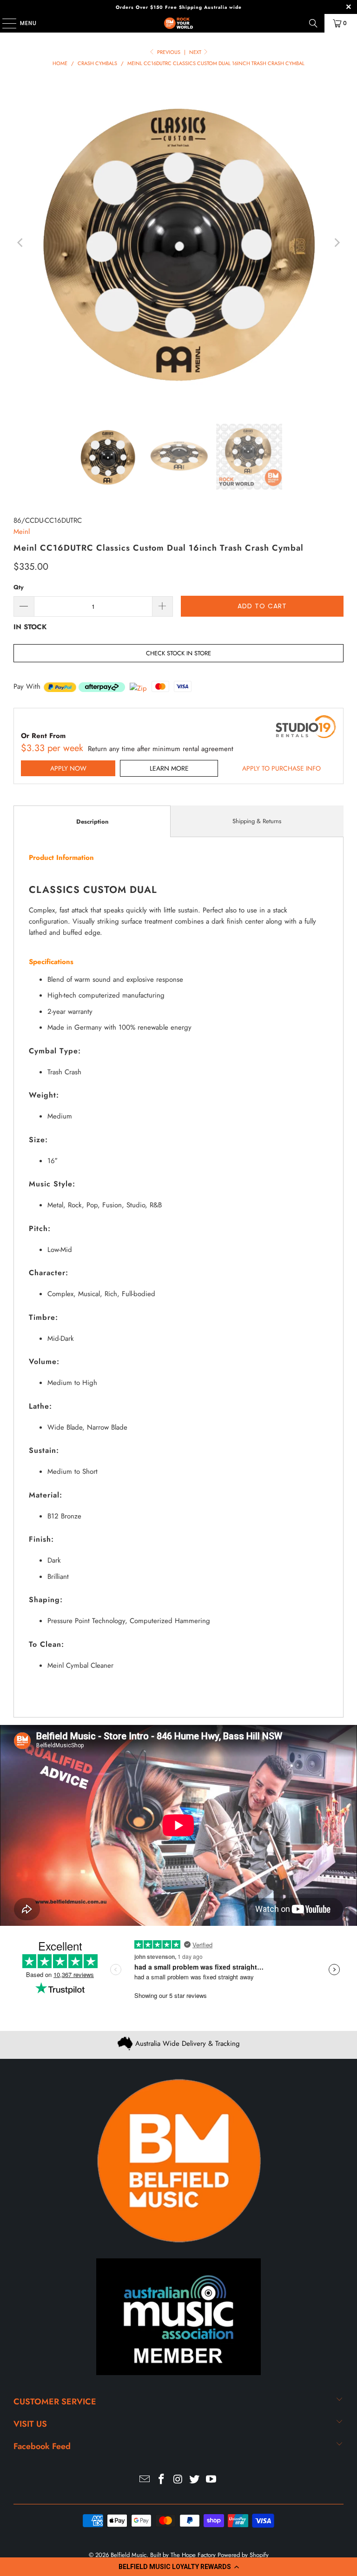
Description (92, 822)
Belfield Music (129, 2555)
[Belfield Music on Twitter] (195, 2480)
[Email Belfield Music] (145, 2480)
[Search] (313, 23)
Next (196, 52)
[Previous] (20, 243)
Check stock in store (178, 653)
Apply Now (68, 768)
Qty (19, 587)
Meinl (22, 532)
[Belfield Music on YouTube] (212, 2480)
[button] (178, 2567)
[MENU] (5, 23)
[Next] (337, 243)
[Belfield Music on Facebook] (161, 2480)
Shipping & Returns (257, 821)
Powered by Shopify (243, 2555)
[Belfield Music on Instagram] (178, 2480)
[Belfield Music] (178, 23)
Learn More (169, 768)
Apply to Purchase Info (281, 768)
